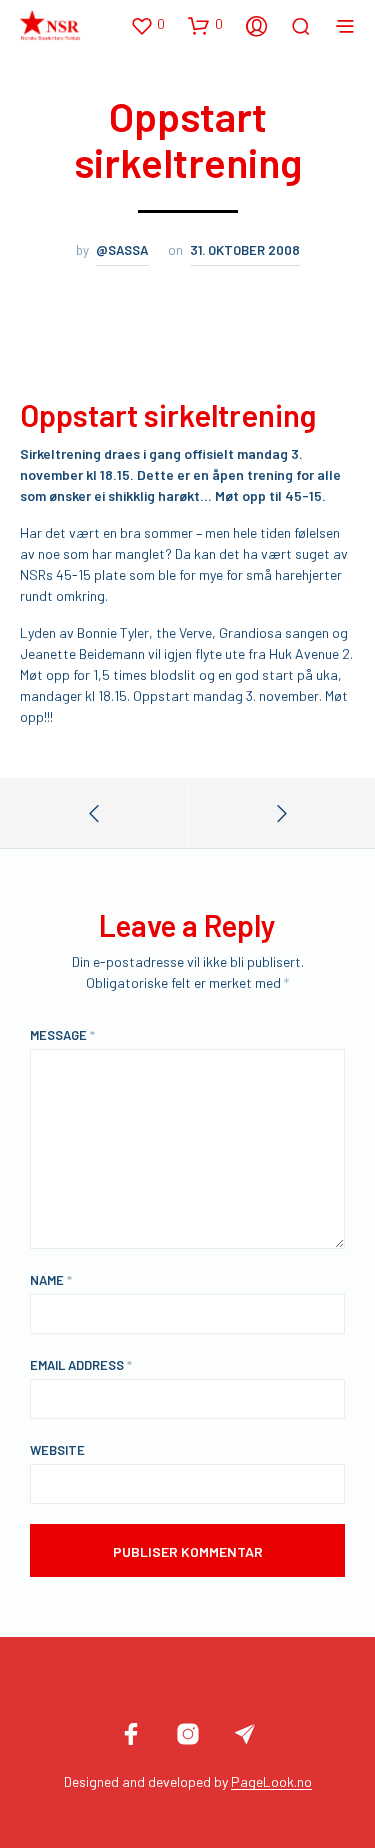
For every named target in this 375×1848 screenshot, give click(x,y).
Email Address (81, 1365)
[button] (147, 25)
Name (51, 1280)
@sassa (122, 250)
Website (57, 1450)
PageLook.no (271, 1782)
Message (62, 1035)
